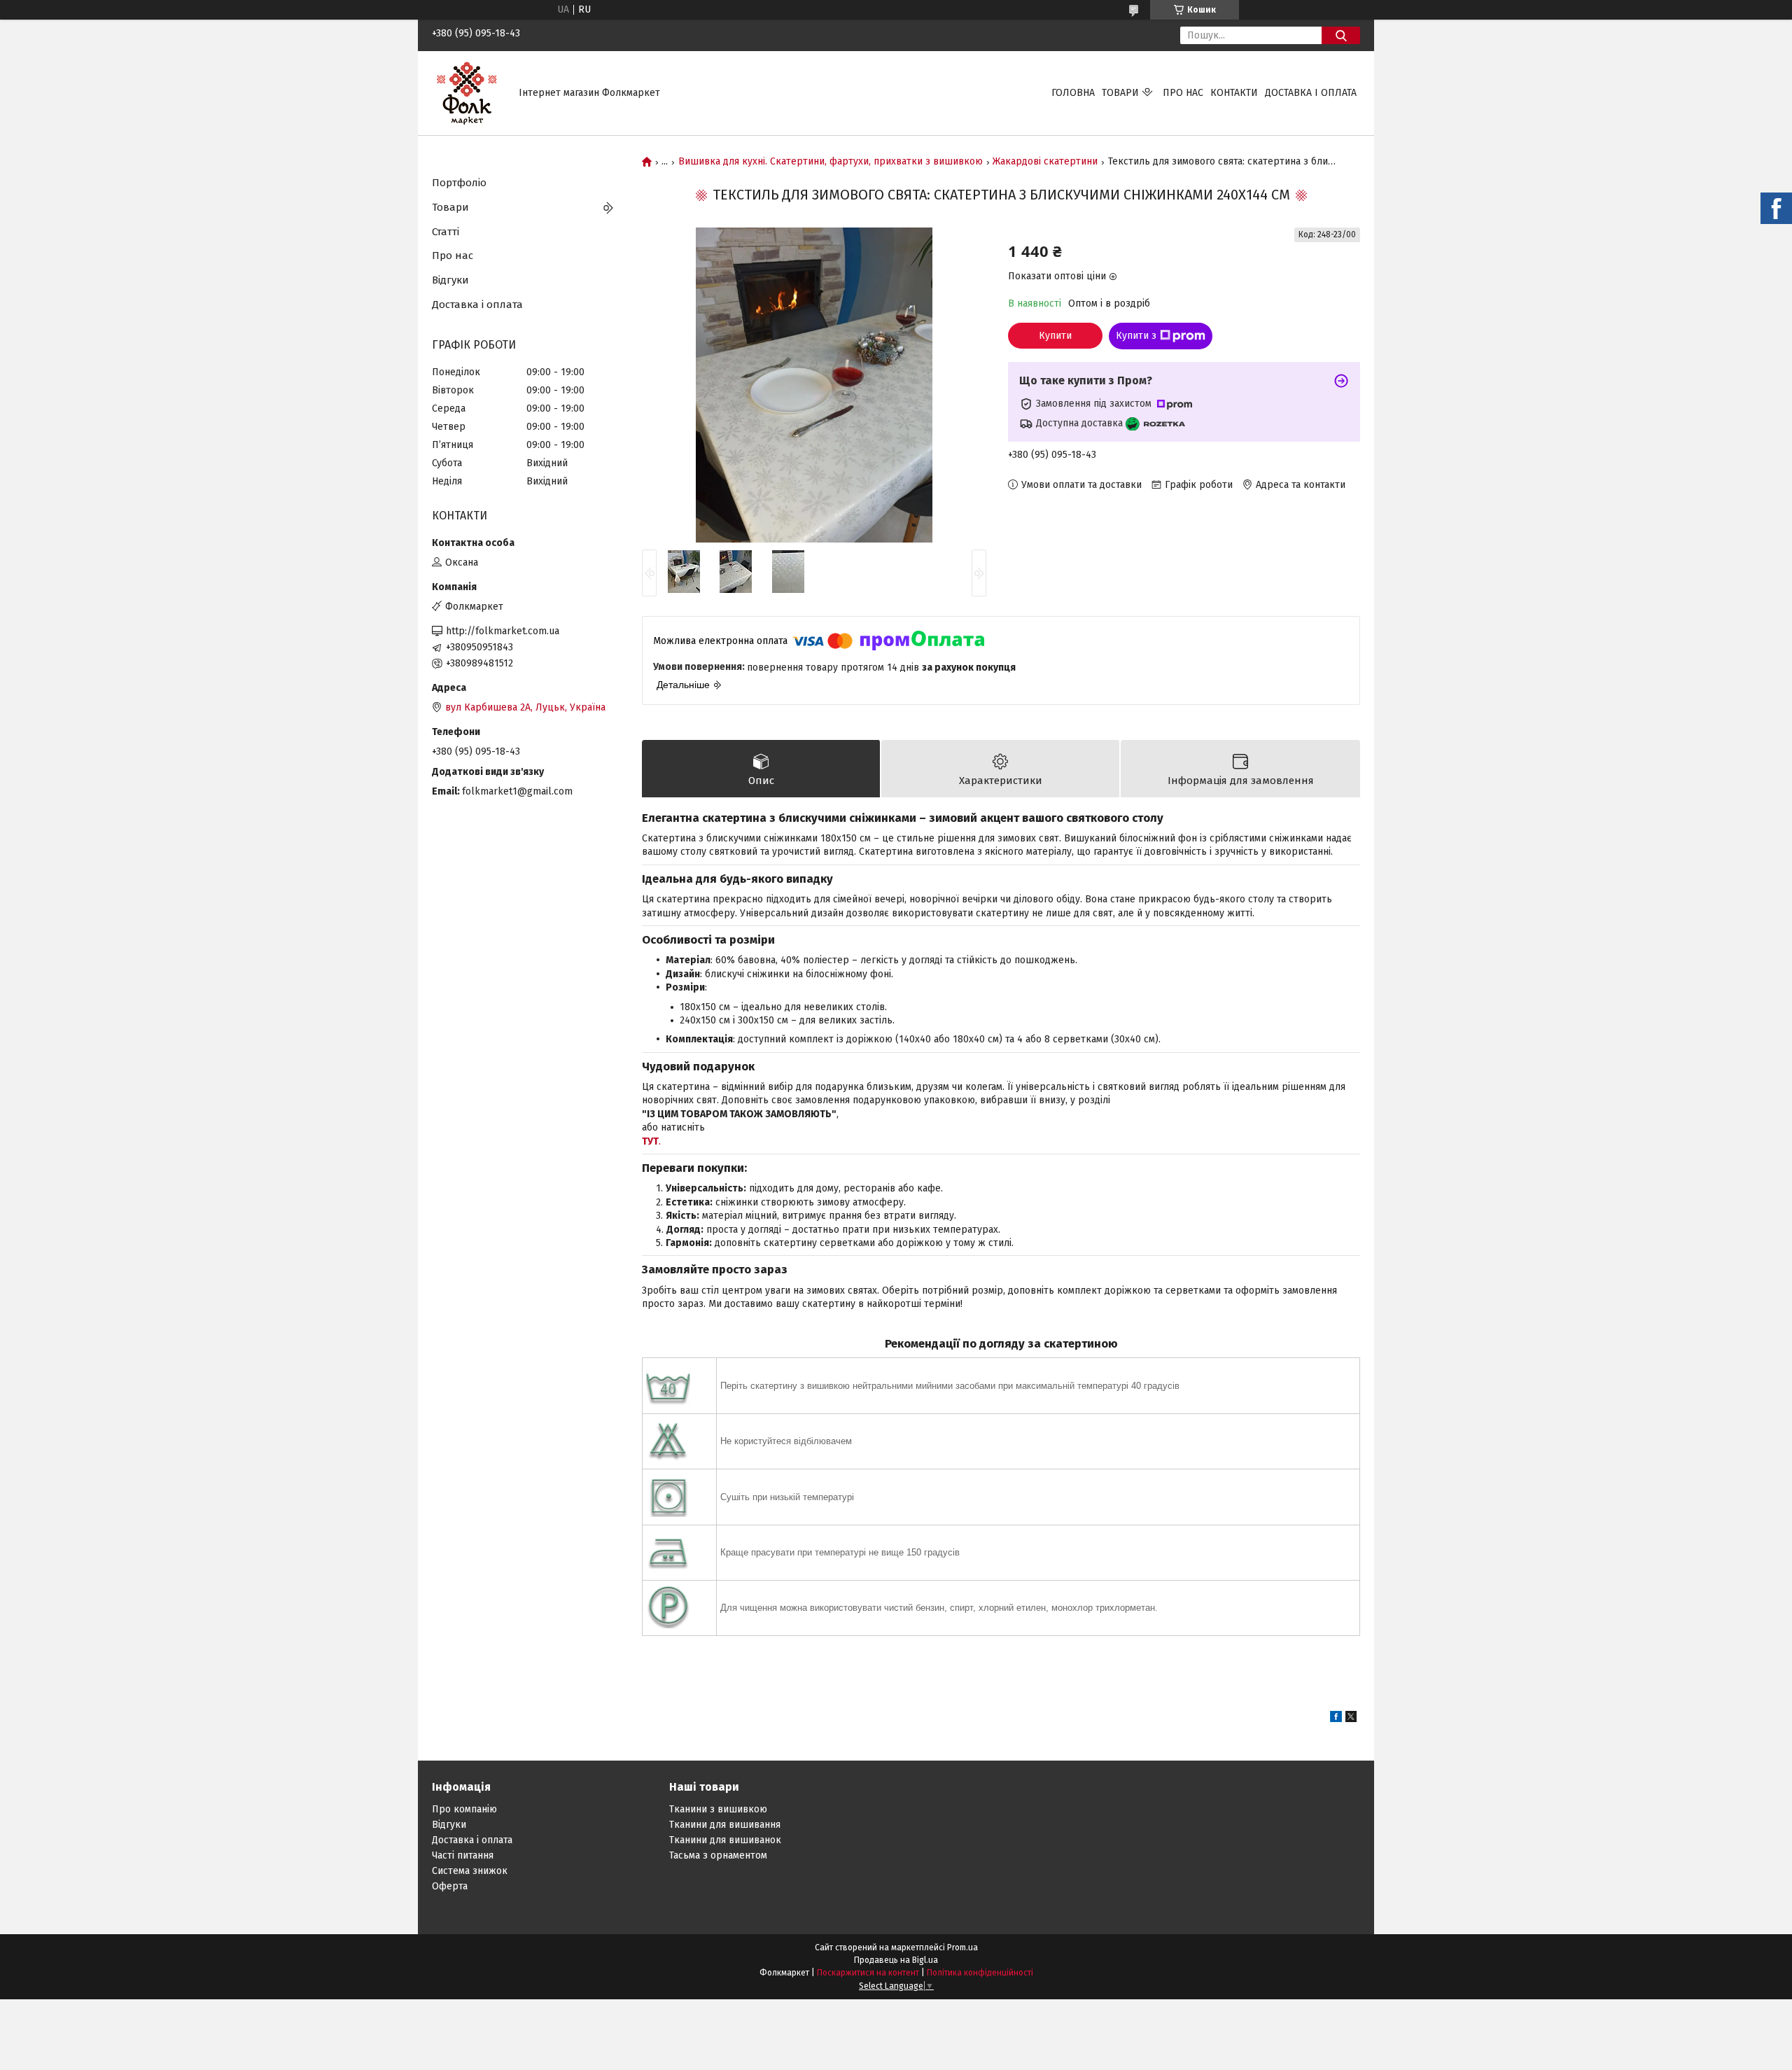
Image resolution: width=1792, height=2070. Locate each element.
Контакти (1234, 93)
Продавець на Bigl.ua (896, 1960)
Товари (1120, 93)
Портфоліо (459, 183)
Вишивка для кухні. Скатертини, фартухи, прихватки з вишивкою (831, 162)
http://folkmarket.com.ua (503, 631)
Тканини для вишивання (725, 1825)
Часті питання (463, 1855)
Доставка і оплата (1311, 93)
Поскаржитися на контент (868, 1973)
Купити (1055, 336)
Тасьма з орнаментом (718, 1855)
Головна (1073, 93)
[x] (1351, 1719)
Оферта (450, 1886)
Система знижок (470, 1871)
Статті (446, 232)
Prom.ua (962, 1947)
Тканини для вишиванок (725, 1840)
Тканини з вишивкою (718, 1809)
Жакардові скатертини (1045, 162)
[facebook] (1336, 1719)
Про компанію (464, 1809)
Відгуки (450, 280)
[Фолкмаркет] (467, 93)
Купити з (1136, 336)
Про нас (1183, 93)
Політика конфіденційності (980, 1973)
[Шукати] (1341, 35)
